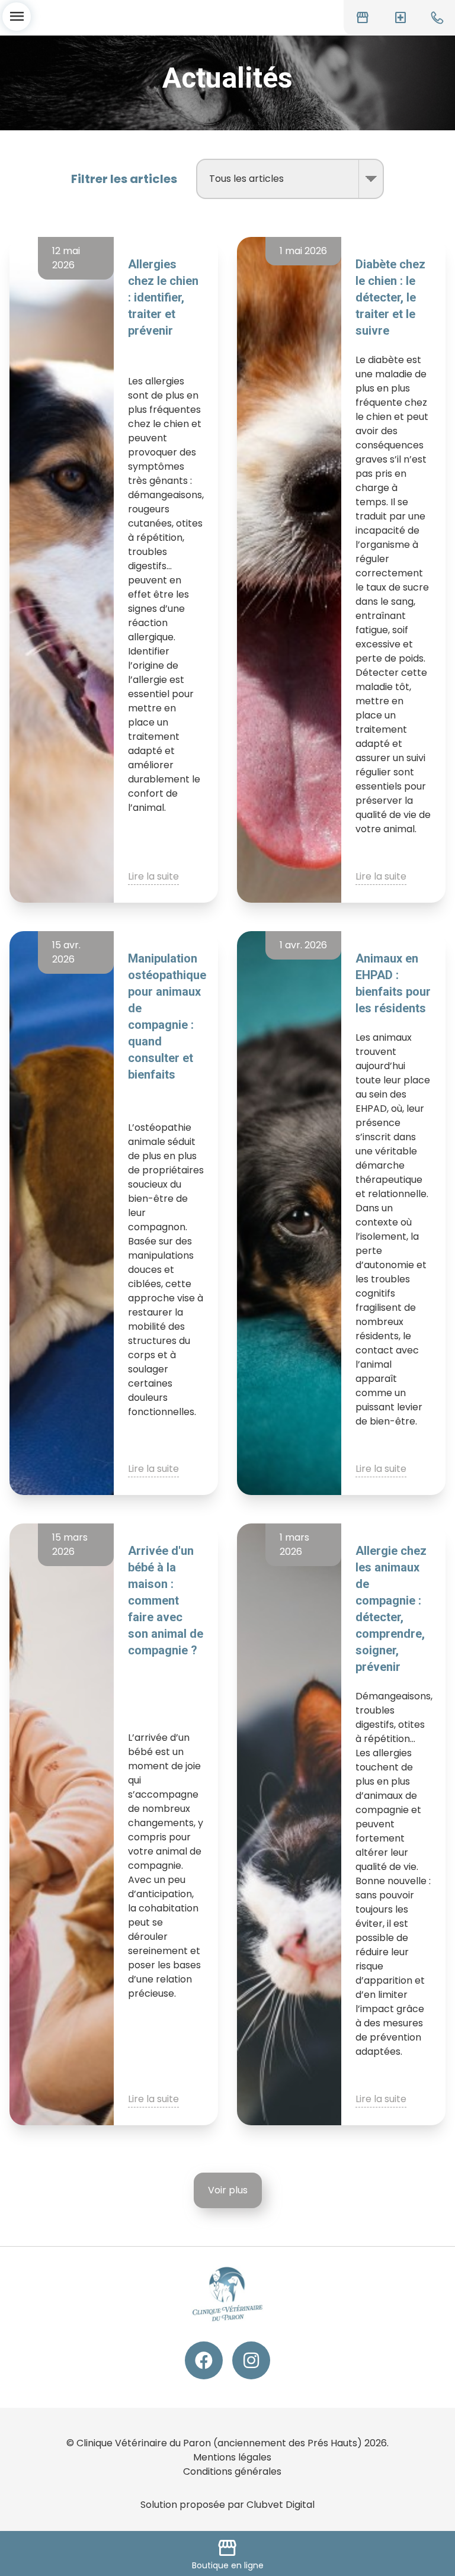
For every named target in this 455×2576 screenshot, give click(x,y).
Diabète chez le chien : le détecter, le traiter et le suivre (390, 297)
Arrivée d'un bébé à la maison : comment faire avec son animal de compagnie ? (166, 1600)
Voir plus (228, 2190)
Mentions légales (232, 2457)
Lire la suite (153, 876)
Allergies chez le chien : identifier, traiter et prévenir (163, 297)
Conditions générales (232, 2471)
